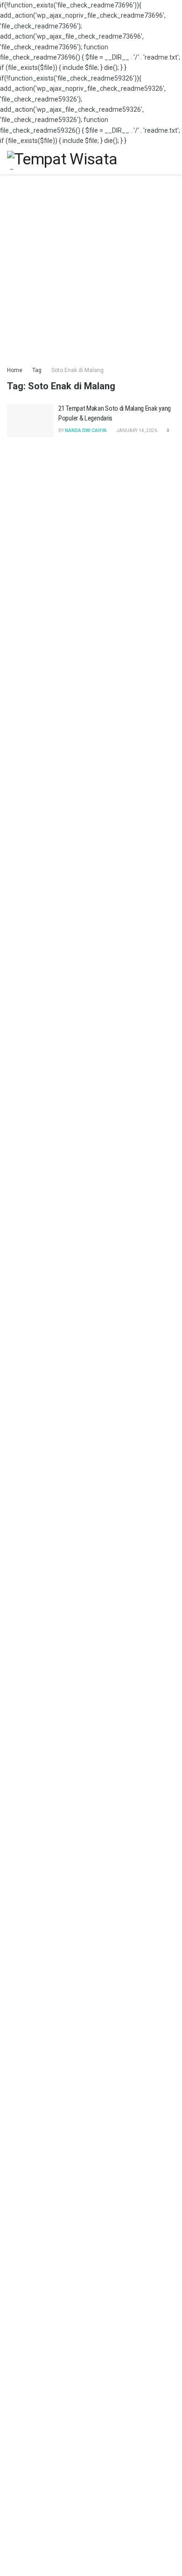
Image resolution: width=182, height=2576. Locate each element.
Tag (37, 370)
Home (15, 370)
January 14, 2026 (136, 430)
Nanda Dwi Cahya (86, 430)
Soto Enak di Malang (77, 370)
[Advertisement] (91, 265)
